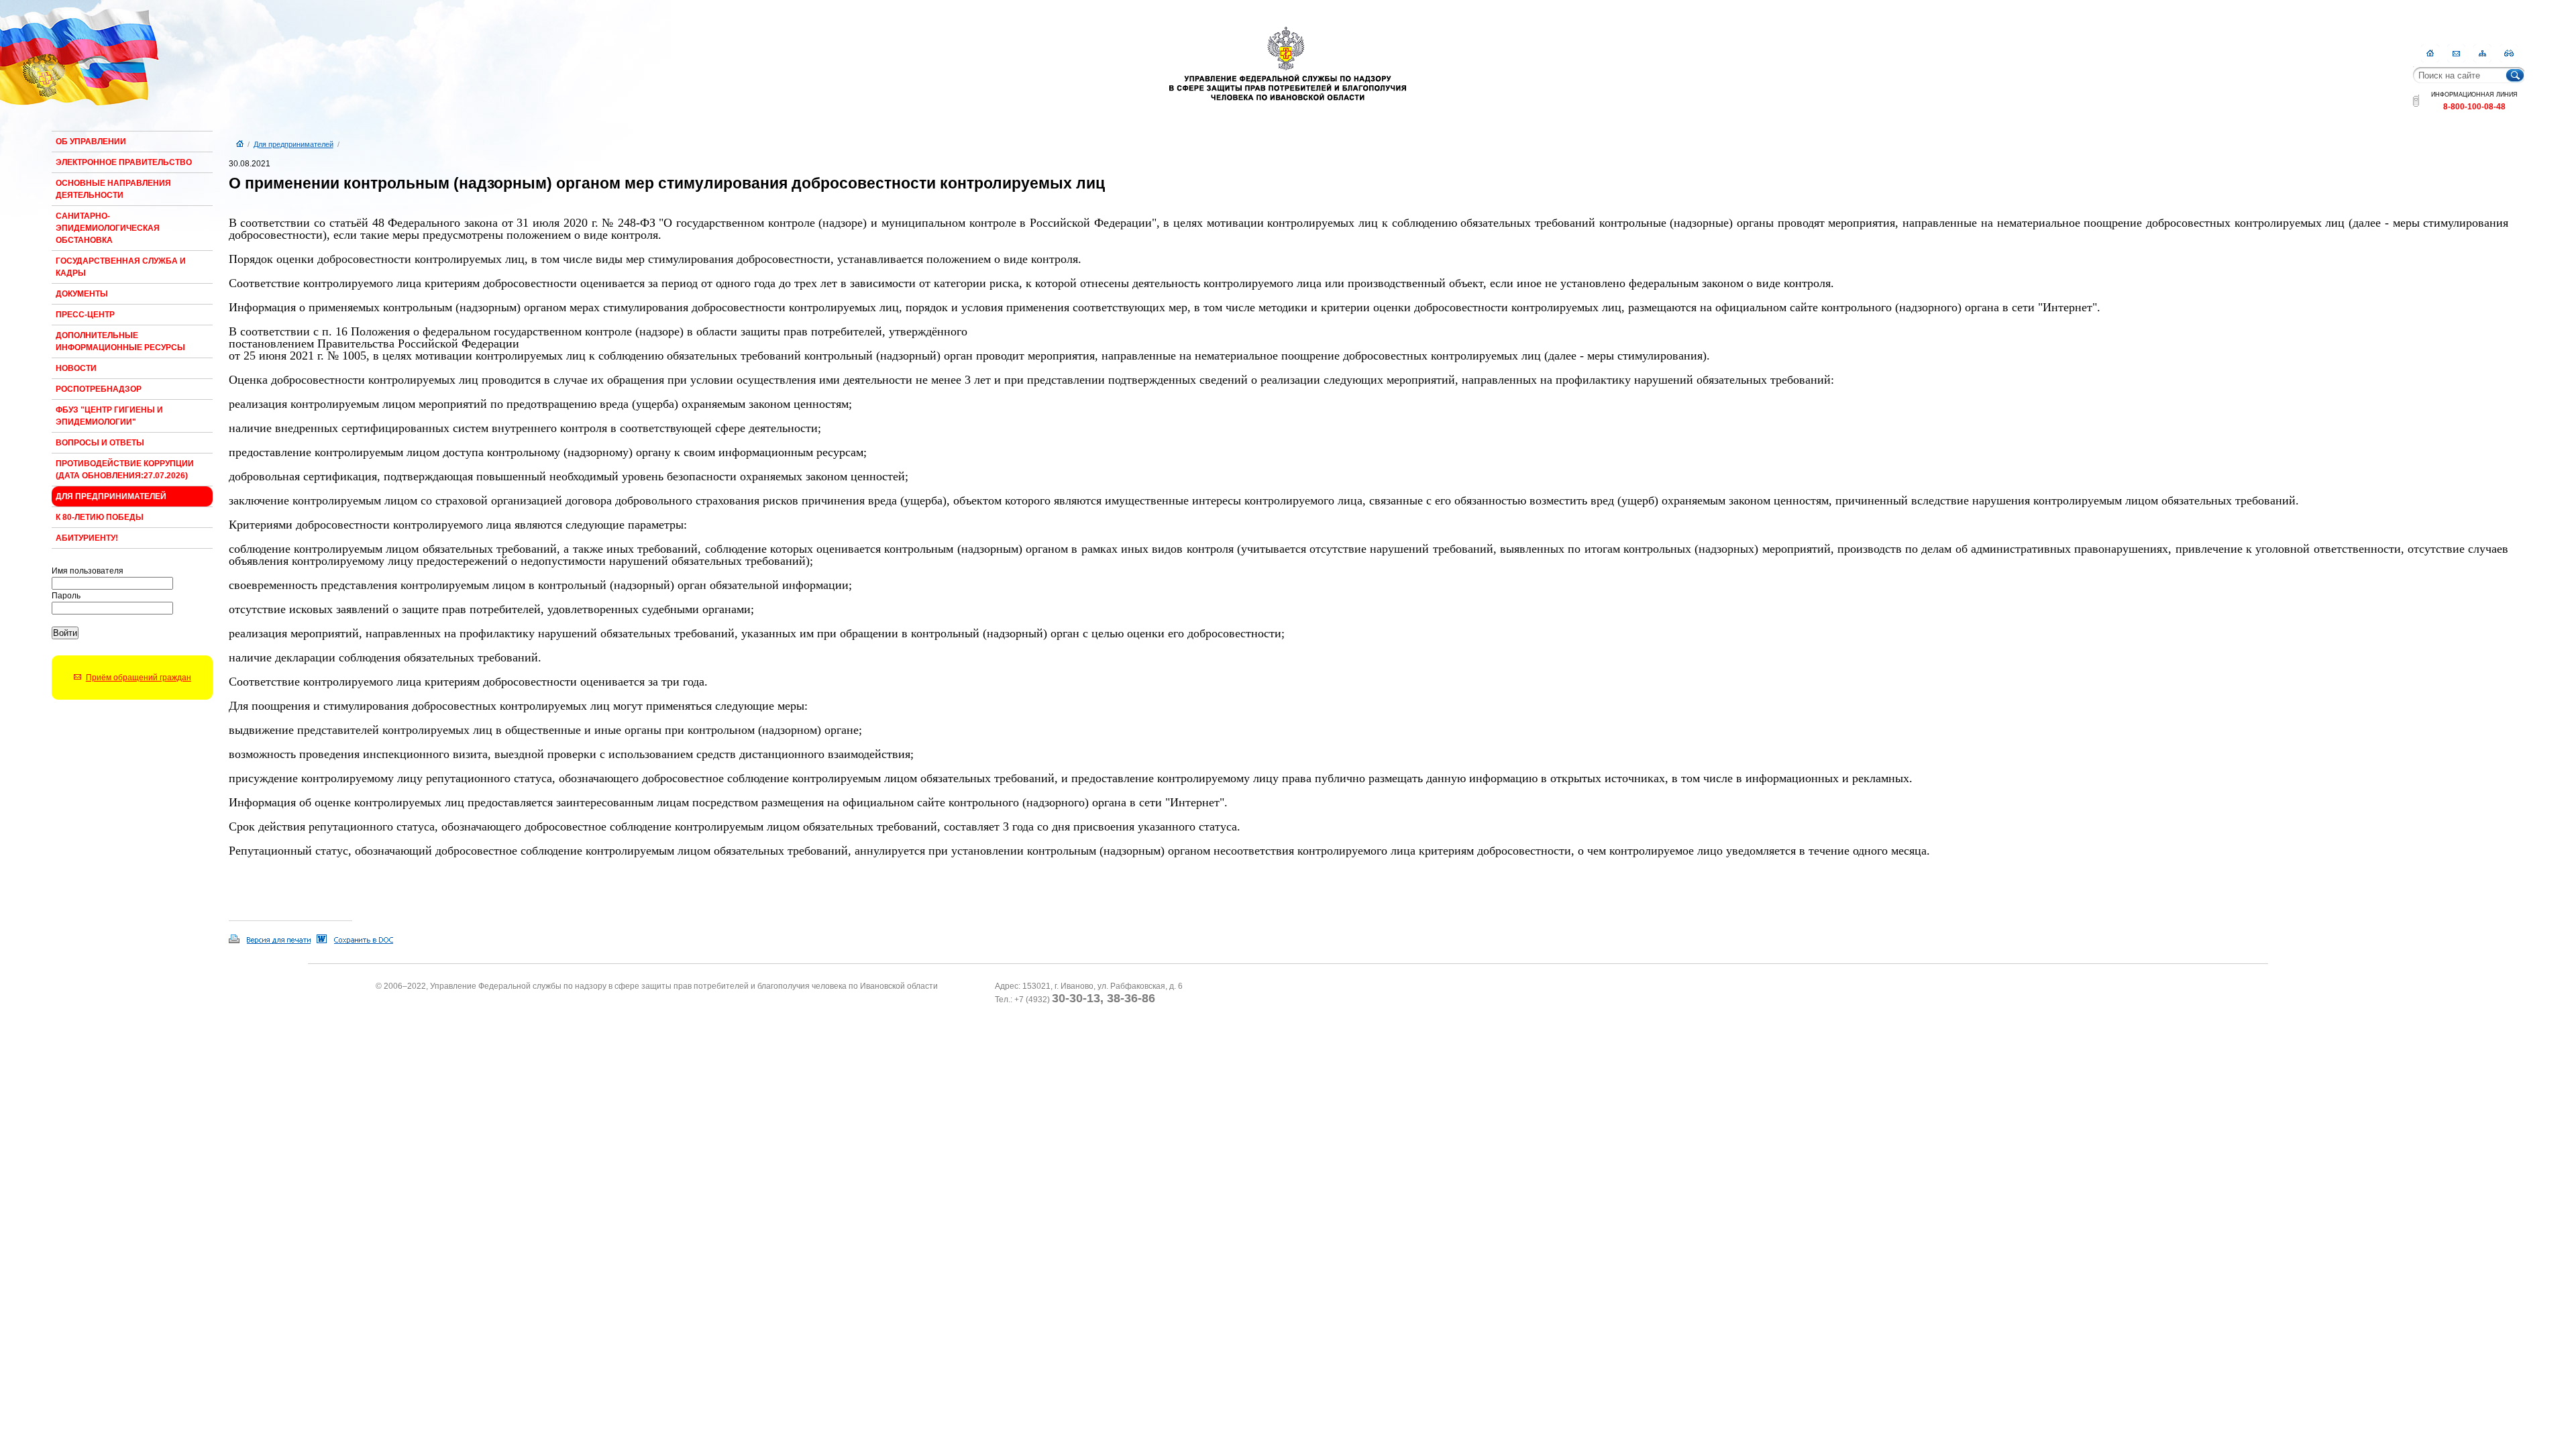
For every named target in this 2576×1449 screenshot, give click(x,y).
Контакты (2456, 53)
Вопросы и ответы (100, 443)
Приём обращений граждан (139, 678)
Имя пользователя (88, 571)
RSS (2509, 53)
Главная (2430, 53)
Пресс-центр (85, 315)
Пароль (66, 596)
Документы (82, 294)
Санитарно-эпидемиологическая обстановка (108, 228)
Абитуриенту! (87, 538)
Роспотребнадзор (99, 389)
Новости (76, 368)
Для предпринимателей (111, 496)
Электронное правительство (124, 162)
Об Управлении (91, 142)
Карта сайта (2482, 53)
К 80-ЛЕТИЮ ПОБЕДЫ (100, 517)
